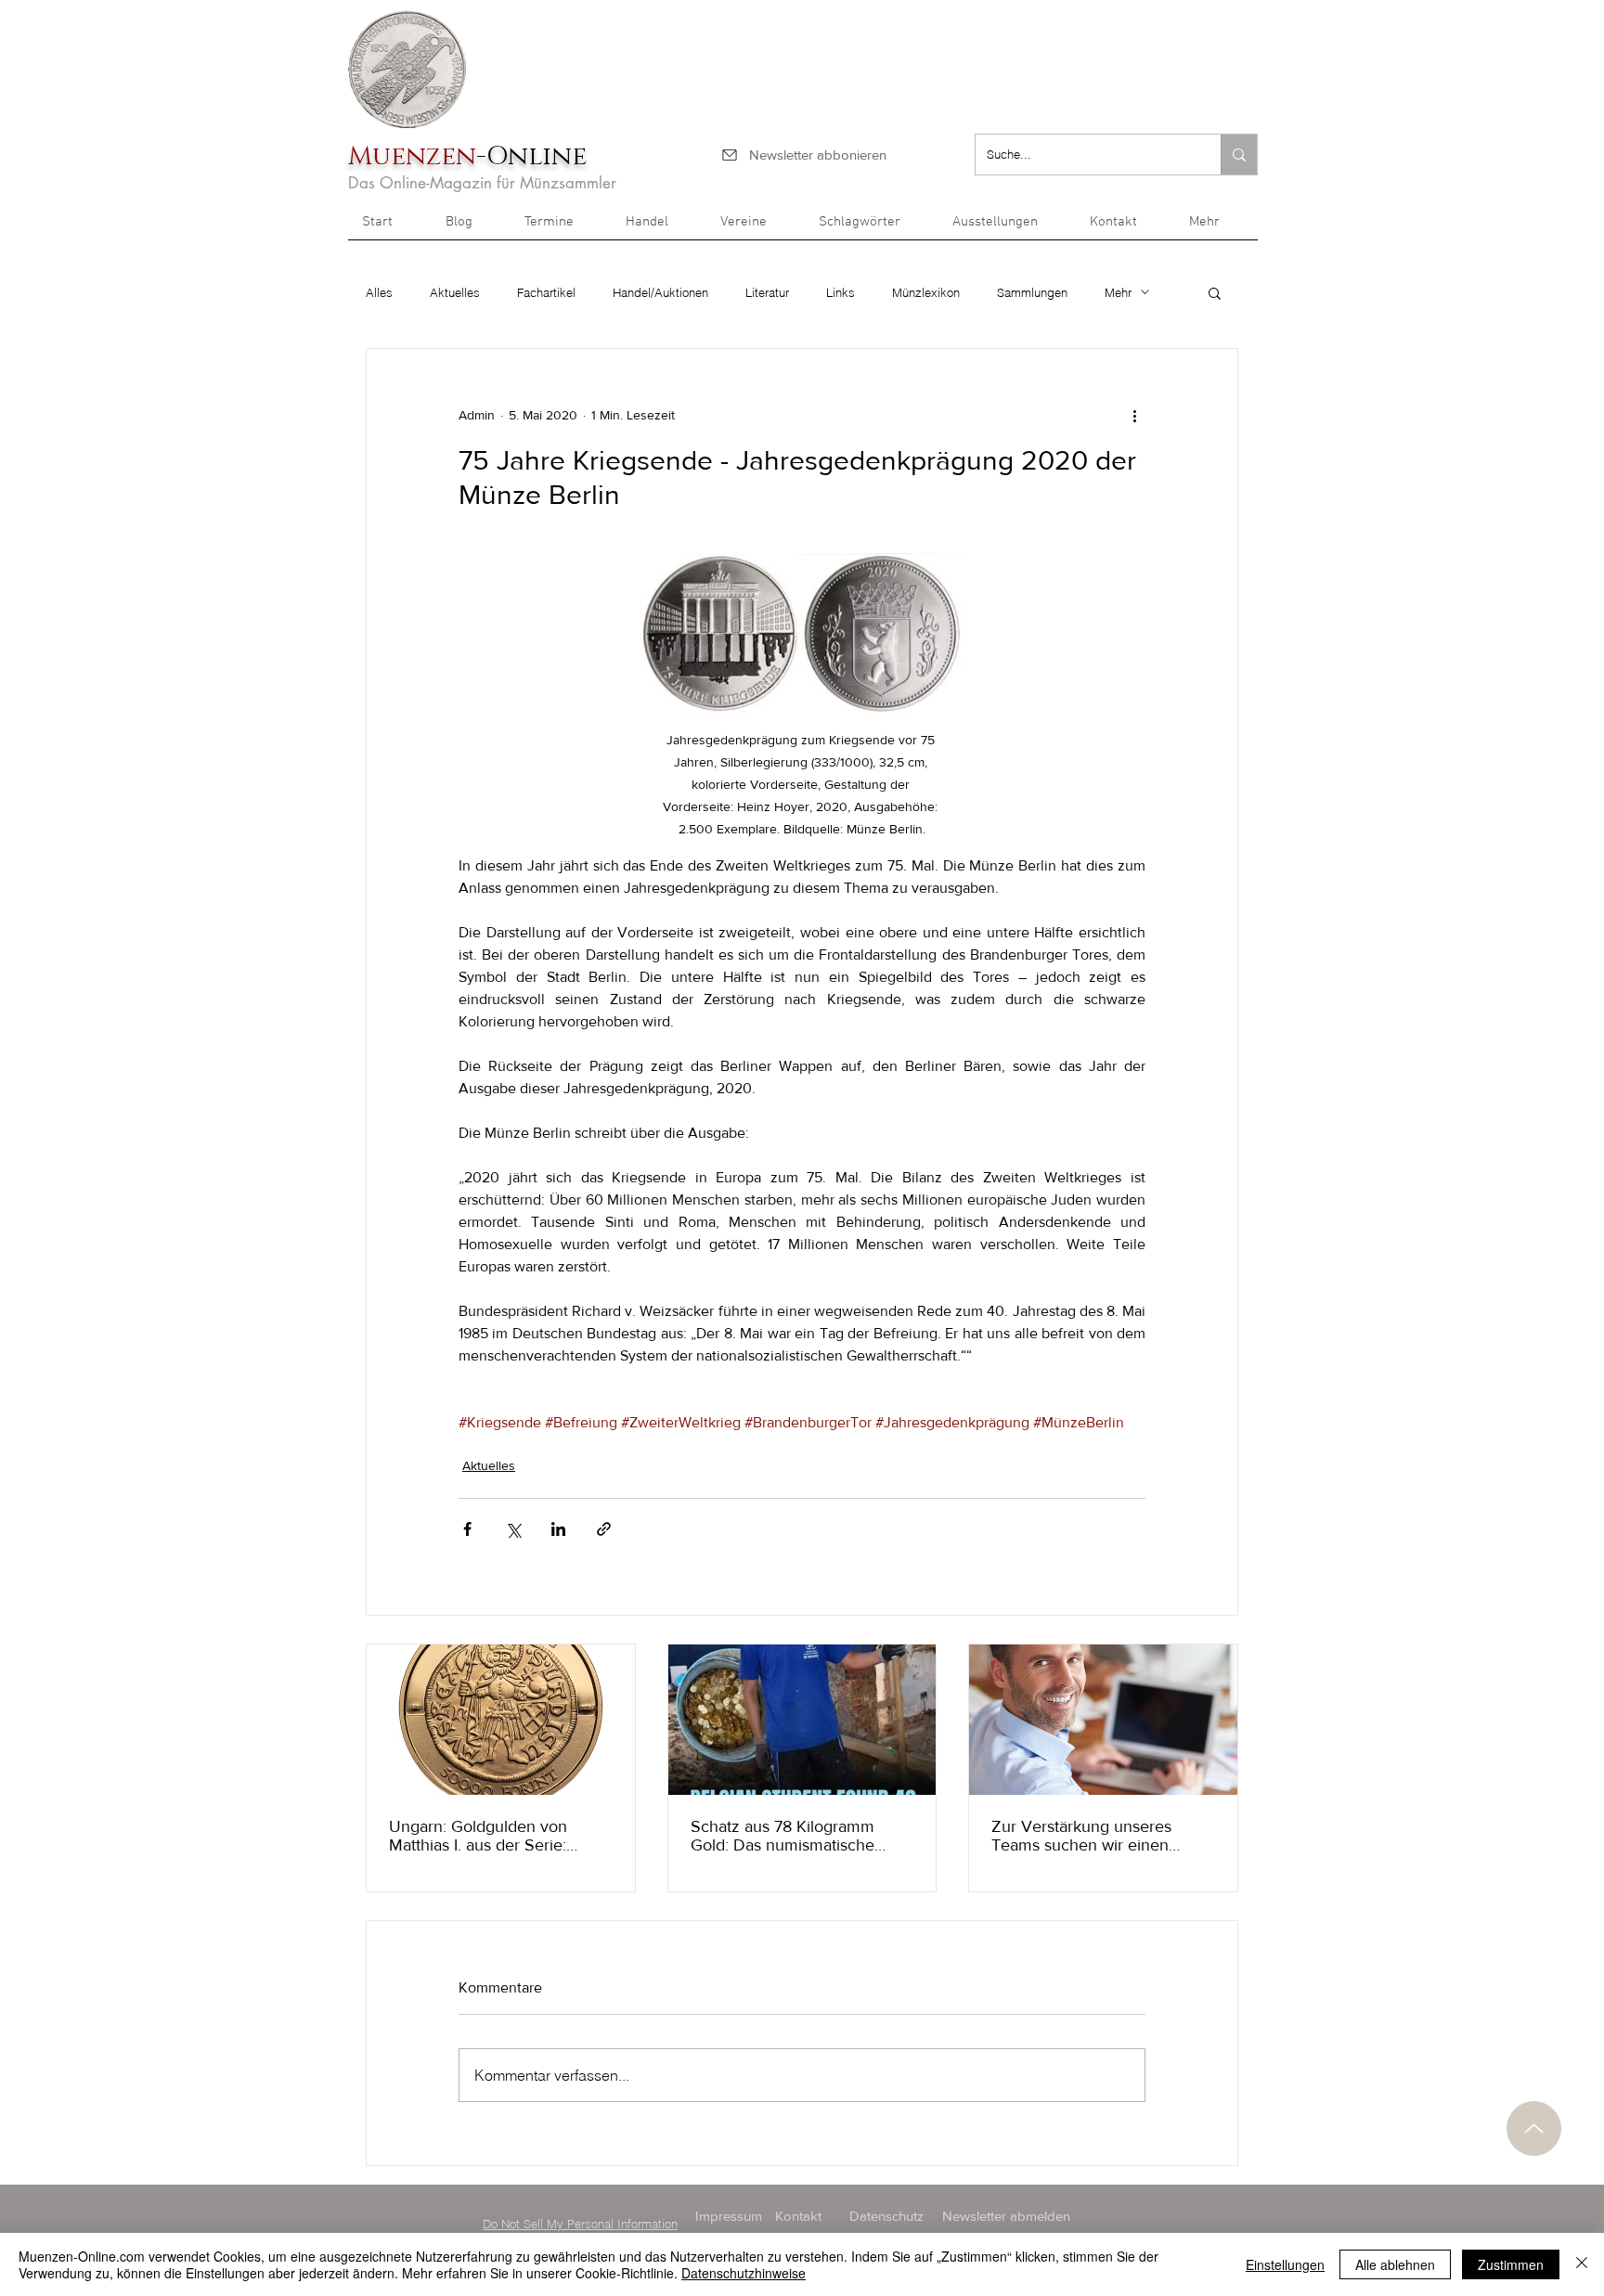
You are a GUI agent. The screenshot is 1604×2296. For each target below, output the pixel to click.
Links (841, 292)
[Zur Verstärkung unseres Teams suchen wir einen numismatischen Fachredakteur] (1103, 1720)
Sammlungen (1032, 292)
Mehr (1118, 292)
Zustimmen (1511, 2264)
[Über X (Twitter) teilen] (513, 1529)
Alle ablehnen (1395, 2264)
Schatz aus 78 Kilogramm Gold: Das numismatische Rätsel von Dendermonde (783, 1836)
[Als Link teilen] (604, 1529)
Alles (379, 292)
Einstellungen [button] (1285, 2264)
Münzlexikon (926, 292)
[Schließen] (1582, 2264)
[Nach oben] (1534, 2128)
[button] (1216, 228)
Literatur (767, 292)
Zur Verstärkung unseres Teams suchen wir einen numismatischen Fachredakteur (1081, 1836)
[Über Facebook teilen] (467, 1529)
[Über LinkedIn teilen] (558, 1529)
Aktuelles (455, 292)
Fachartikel (546, 292)
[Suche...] (1239, 155)
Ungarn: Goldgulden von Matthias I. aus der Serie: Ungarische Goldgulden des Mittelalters (490, 1836)
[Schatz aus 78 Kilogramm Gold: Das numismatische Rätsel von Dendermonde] (802, 1720)
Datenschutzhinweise (744, 2273)
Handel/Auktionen (660, 292)
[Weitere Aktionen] (1134, 416)
